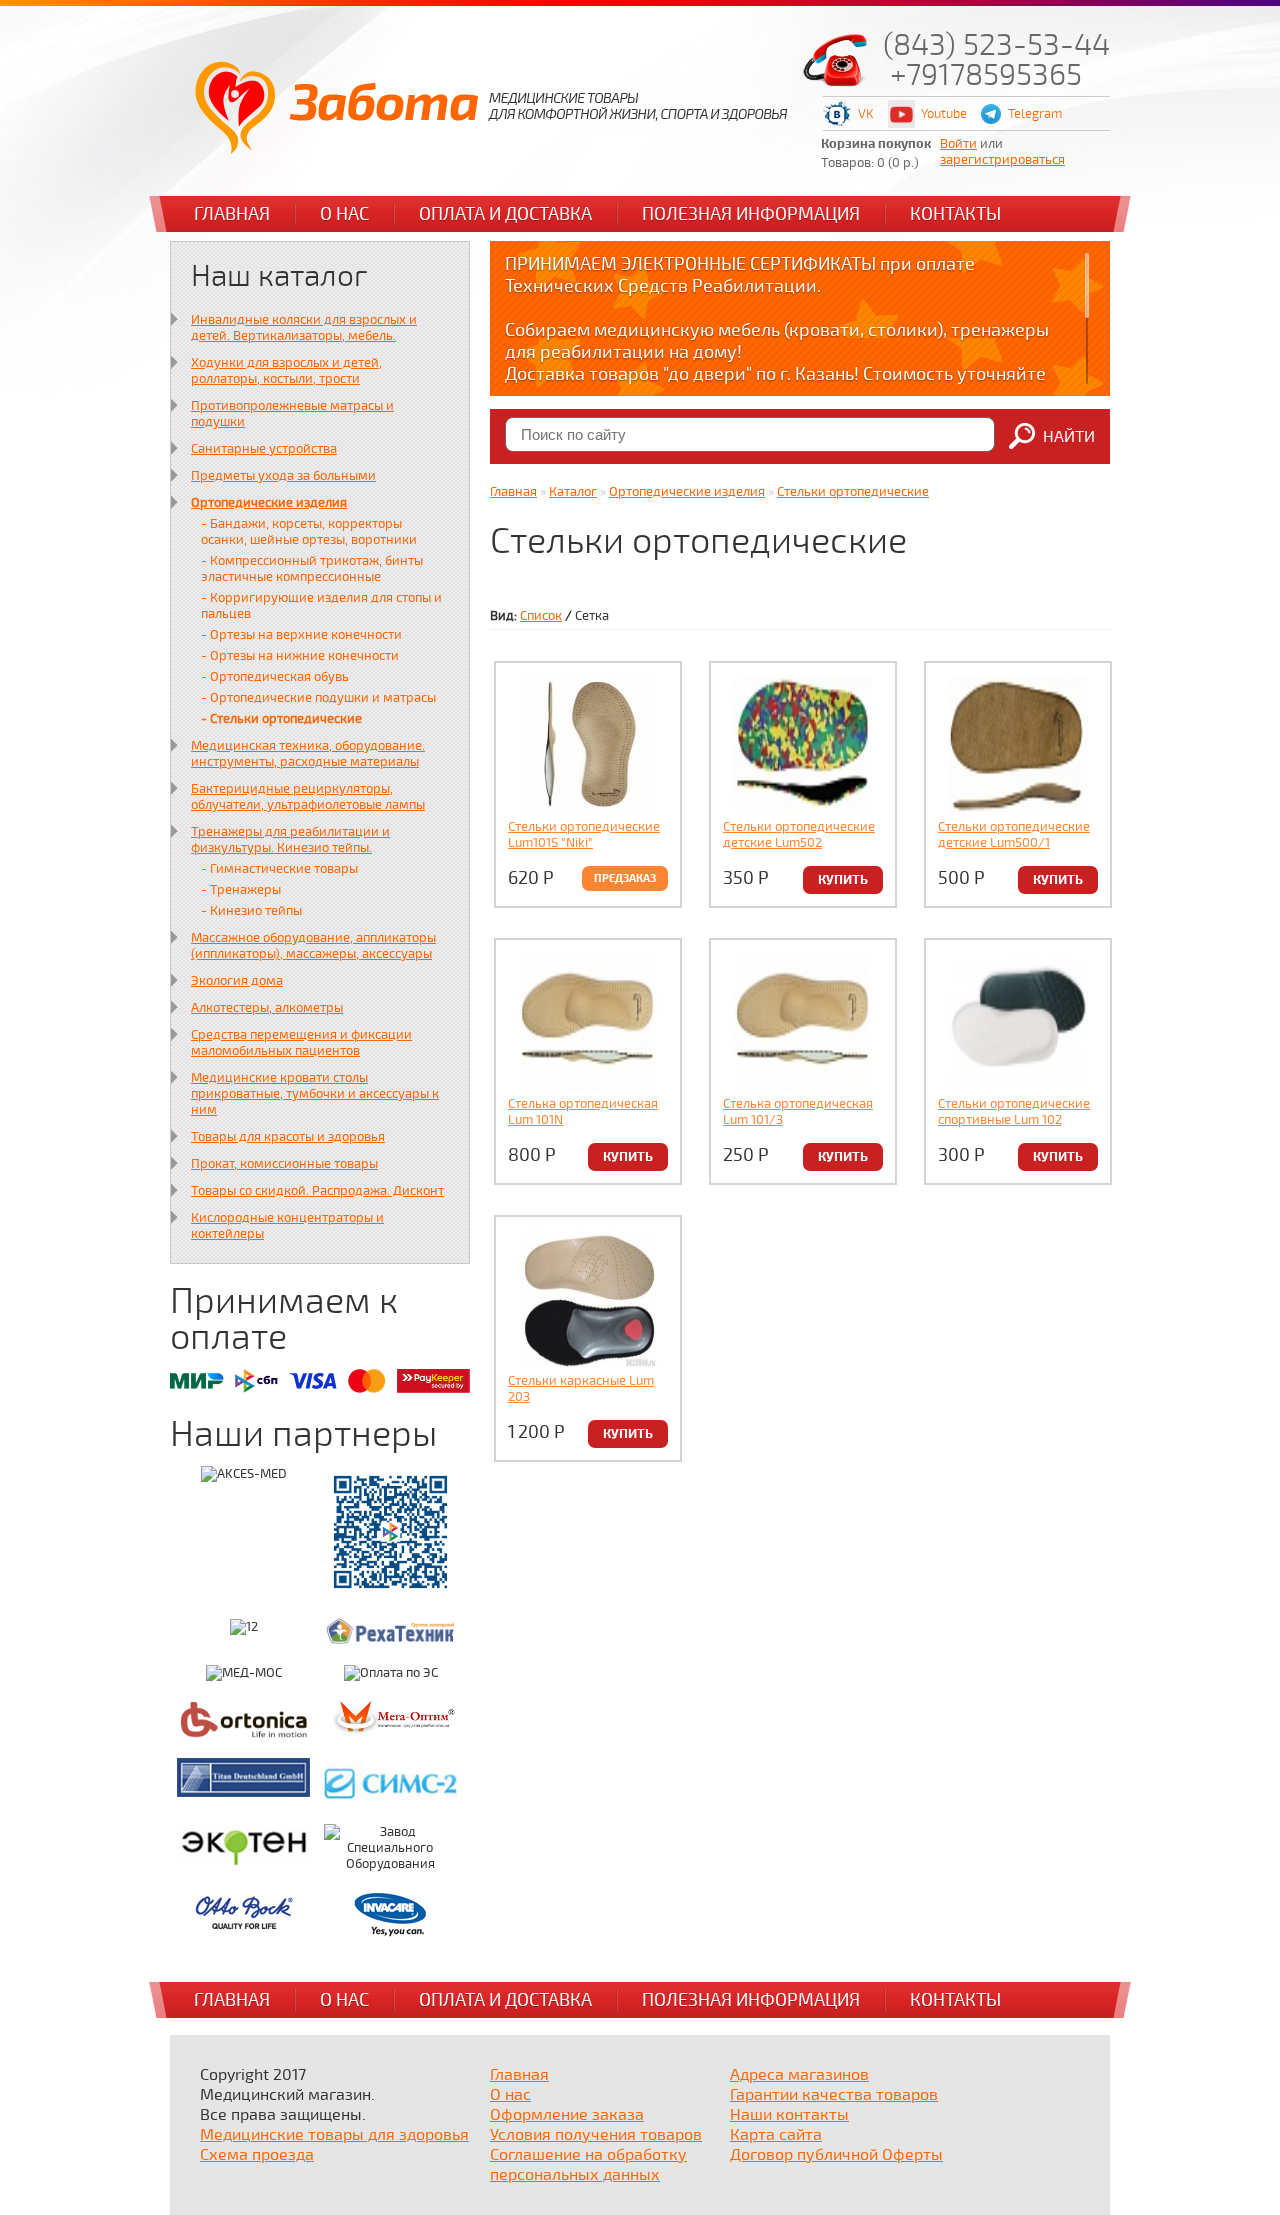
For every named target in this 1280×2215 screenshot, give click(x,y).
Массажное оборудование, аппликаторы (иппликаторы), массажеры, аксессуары (313, 946)
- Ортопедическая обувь (275, 677)
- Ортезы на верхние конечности (301, 635)
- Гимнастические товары (279, 869)
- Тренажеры (241, 890)
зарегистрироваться (1002, 160)
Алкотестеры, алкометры (267, 1008)
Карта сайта (776, 2135)
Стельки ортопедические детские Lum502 (799, 835)
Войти (958, 144)
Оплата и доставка (505, 214)
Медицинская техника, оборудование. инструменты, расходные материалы (308, 754)
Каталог (573, 492)
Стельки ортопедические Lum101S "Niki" (584, 835)
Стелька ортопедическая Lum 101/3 (798, 1112)
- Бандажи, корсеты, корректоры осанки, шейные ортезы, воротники (309, 532)
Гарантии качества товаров (834, 2095)
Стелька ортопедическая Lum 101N (583, 1112)
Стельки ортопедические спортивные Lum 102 (1014, 1112)
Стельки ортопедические (853, 492)
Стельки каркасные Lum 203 (581, 1389)
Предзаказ (625, 878)
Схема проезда (257, 2155)
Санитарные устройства (264, 449)
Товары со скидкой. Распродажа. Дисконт (317, 1191)
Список (541, 616)
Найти (1069, 437)
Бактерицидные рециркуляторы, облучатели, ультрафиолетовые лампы (308, 797)
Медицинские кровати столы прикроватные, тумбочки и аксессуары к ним (315, 1094)
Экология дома (237, 981)
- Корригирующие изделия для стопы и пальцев (321, 606)
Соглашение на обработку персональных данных (588, 2165)
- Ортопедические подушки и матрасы (318, 698)
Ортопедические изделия (269, 503)
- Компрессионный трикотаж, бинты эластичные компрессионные (312, 569)
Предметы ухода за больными (283, 476)
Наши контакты (789, 2115)
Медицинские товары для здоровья (334, 2135)
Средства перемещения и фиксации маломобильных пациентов (301, 1043)
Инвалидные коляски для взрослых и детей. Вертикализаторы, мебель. (304, 328)
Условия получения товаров (596, 2135)
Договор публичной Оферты (836, 2155)
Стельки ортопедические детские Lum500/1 (1014, 835)
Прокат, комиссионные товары (284, 1164)
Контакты (955, 214)
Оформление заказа (567, 2115)
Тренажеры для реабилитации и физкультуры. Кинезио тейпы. (290, 840)
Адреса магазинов (799, 2075)
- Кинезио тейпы (251, 911)
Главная (232, 214)
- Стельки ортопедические (281, 719)
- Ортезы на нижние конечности (300, 656)
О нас (344, 214)
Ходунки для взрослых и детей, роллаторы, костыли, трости (286, 371)
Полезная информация (751, 214)
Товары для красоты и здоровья (288, 1137)
